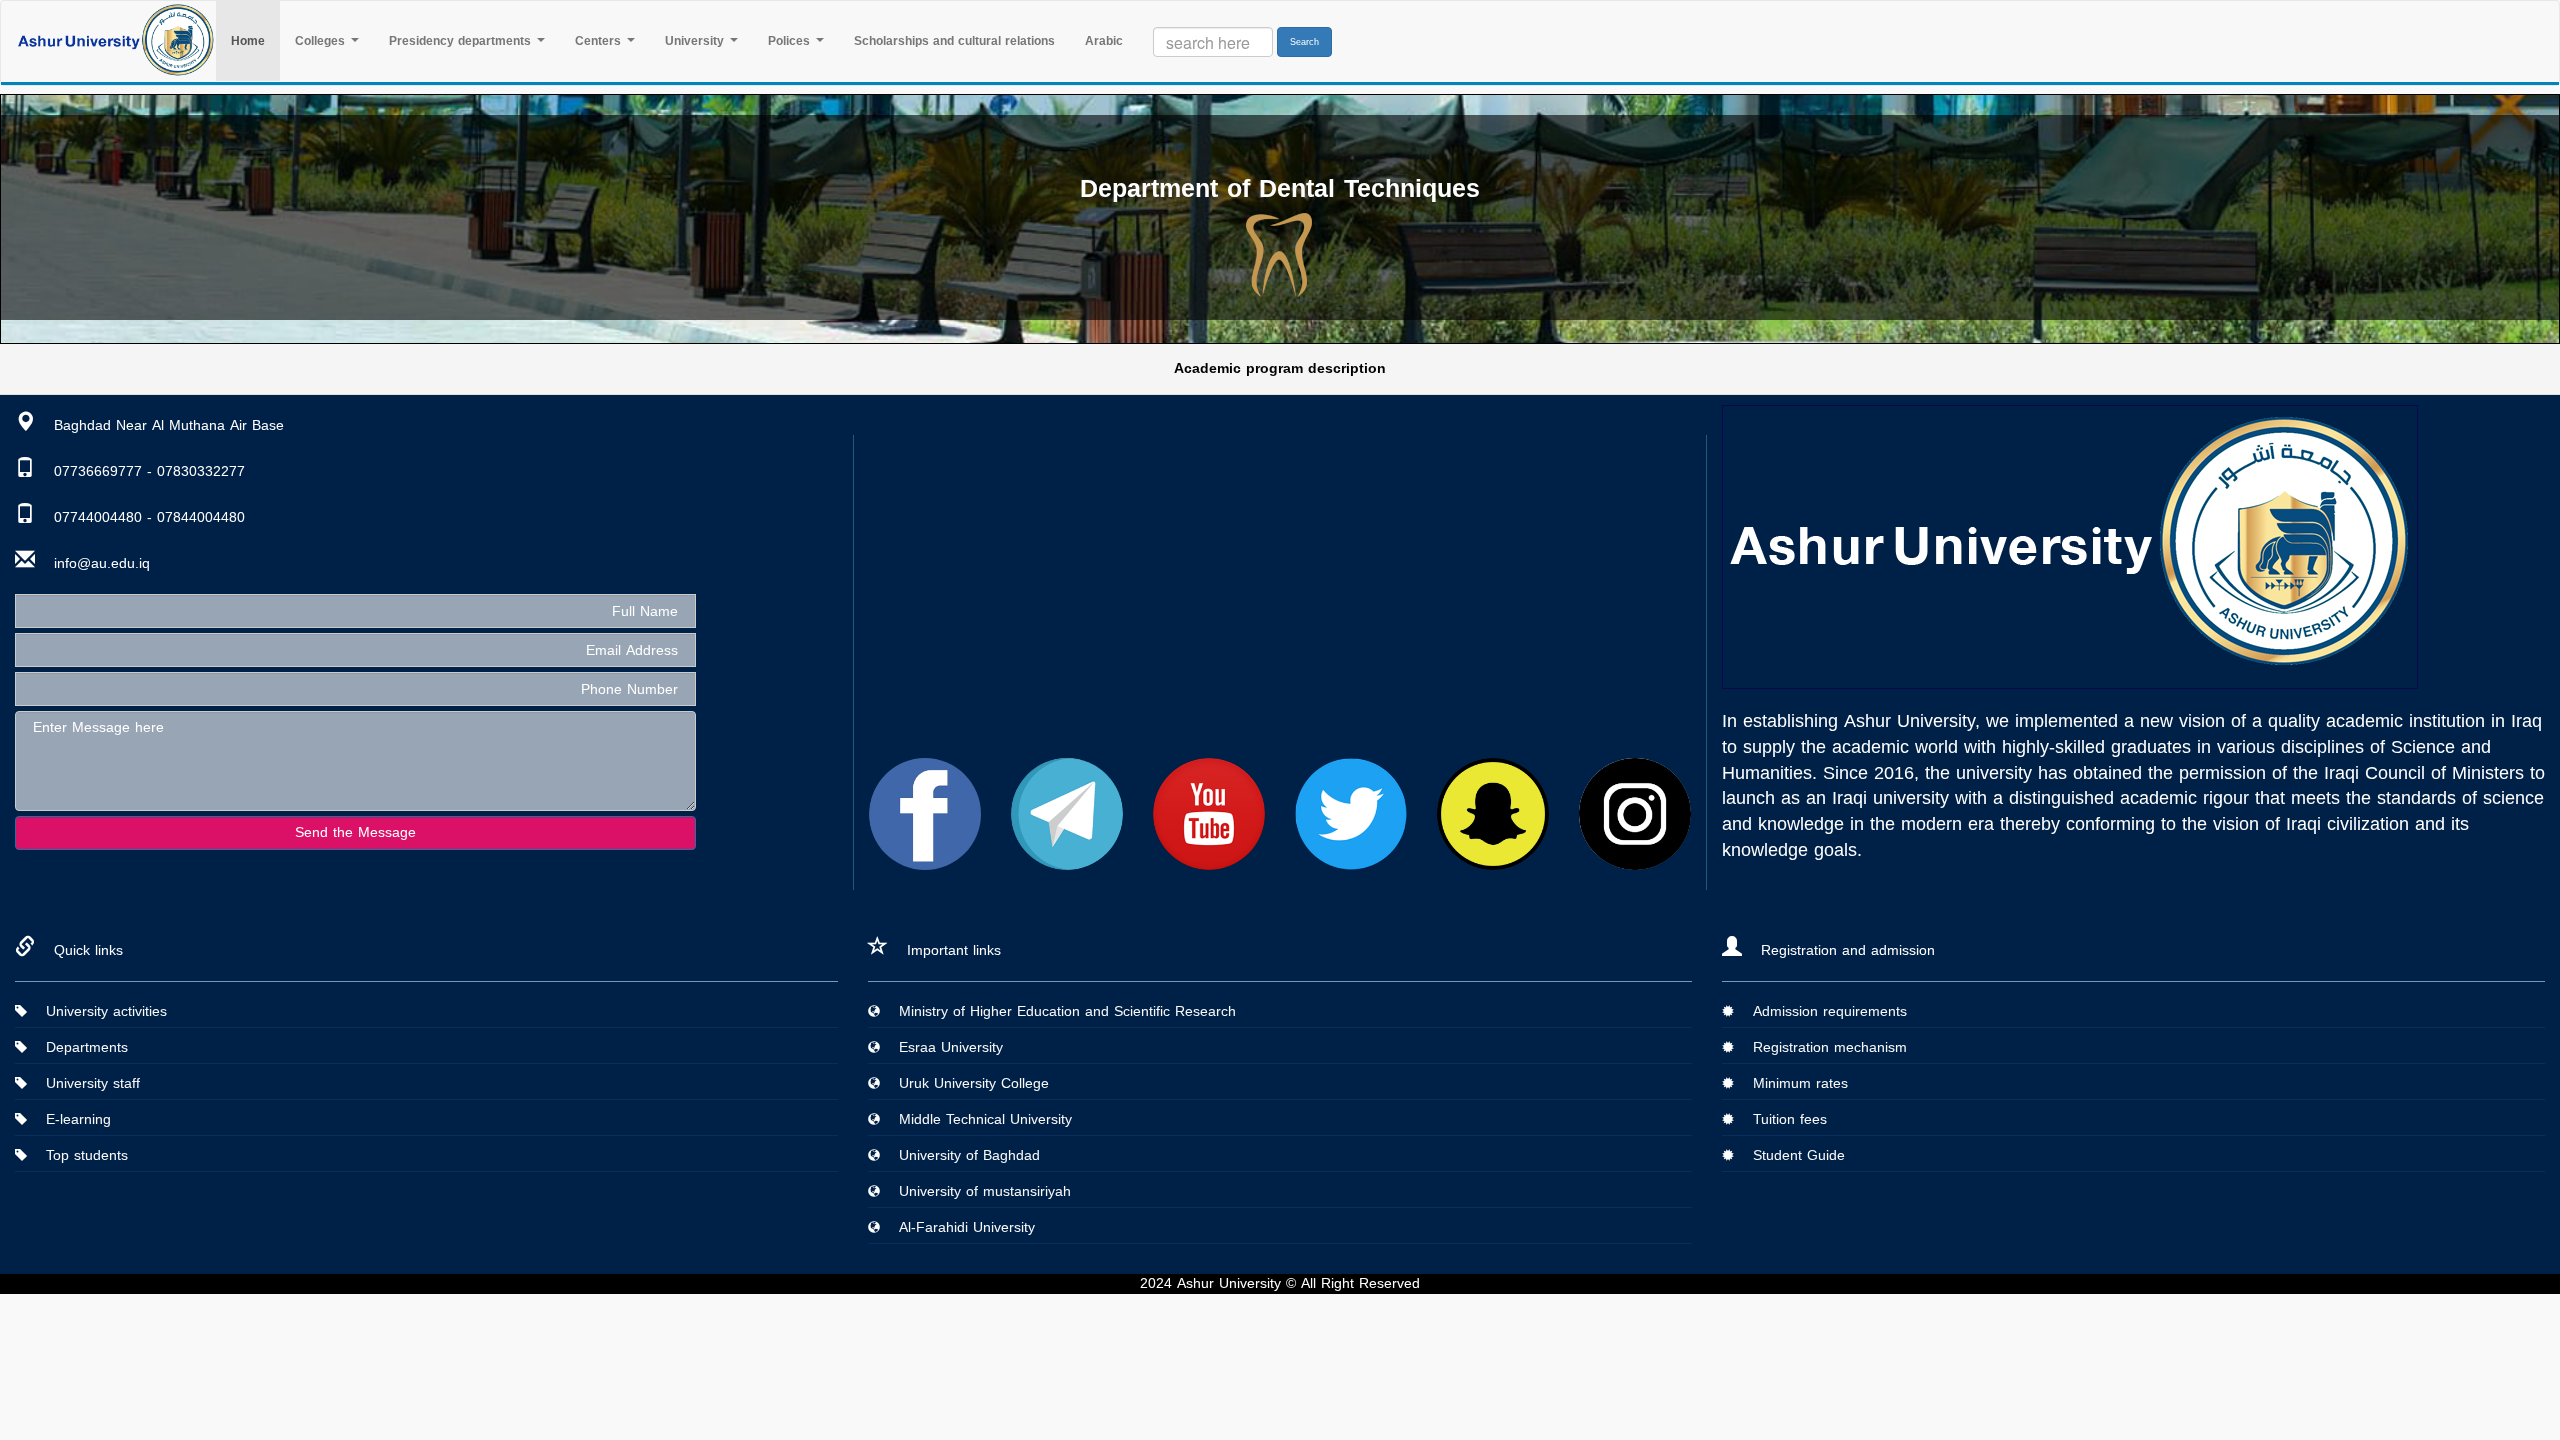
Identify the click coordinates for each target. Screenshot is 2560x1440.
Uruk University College (966, 1083)
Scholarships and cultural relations (954, 41)
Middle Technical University (978, 1119)
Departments (79, 1047)
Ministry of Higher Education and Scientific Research (1060, 1011)
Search (1304, 42)
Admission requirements (1822, 1011)
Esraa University (943, 1047)
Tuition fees (1782, 1119)
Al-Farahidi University (959, 1227)
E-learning (71, 1119)
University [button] (696, 41)
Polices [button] (791, 41)
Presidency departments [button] (462, 41)
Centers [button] (600, 41)
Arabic (1104, 41)
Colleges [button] (322, 41)
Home (255, 40)
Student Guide (1791, 1155)
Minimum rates (1793, 1083)
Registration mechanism (1822, 1047)
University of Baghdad (962, 1155)
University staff (85, 1083)
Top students (79, 1155)
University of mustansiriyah (977, 1191)
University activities (99, 1011)
